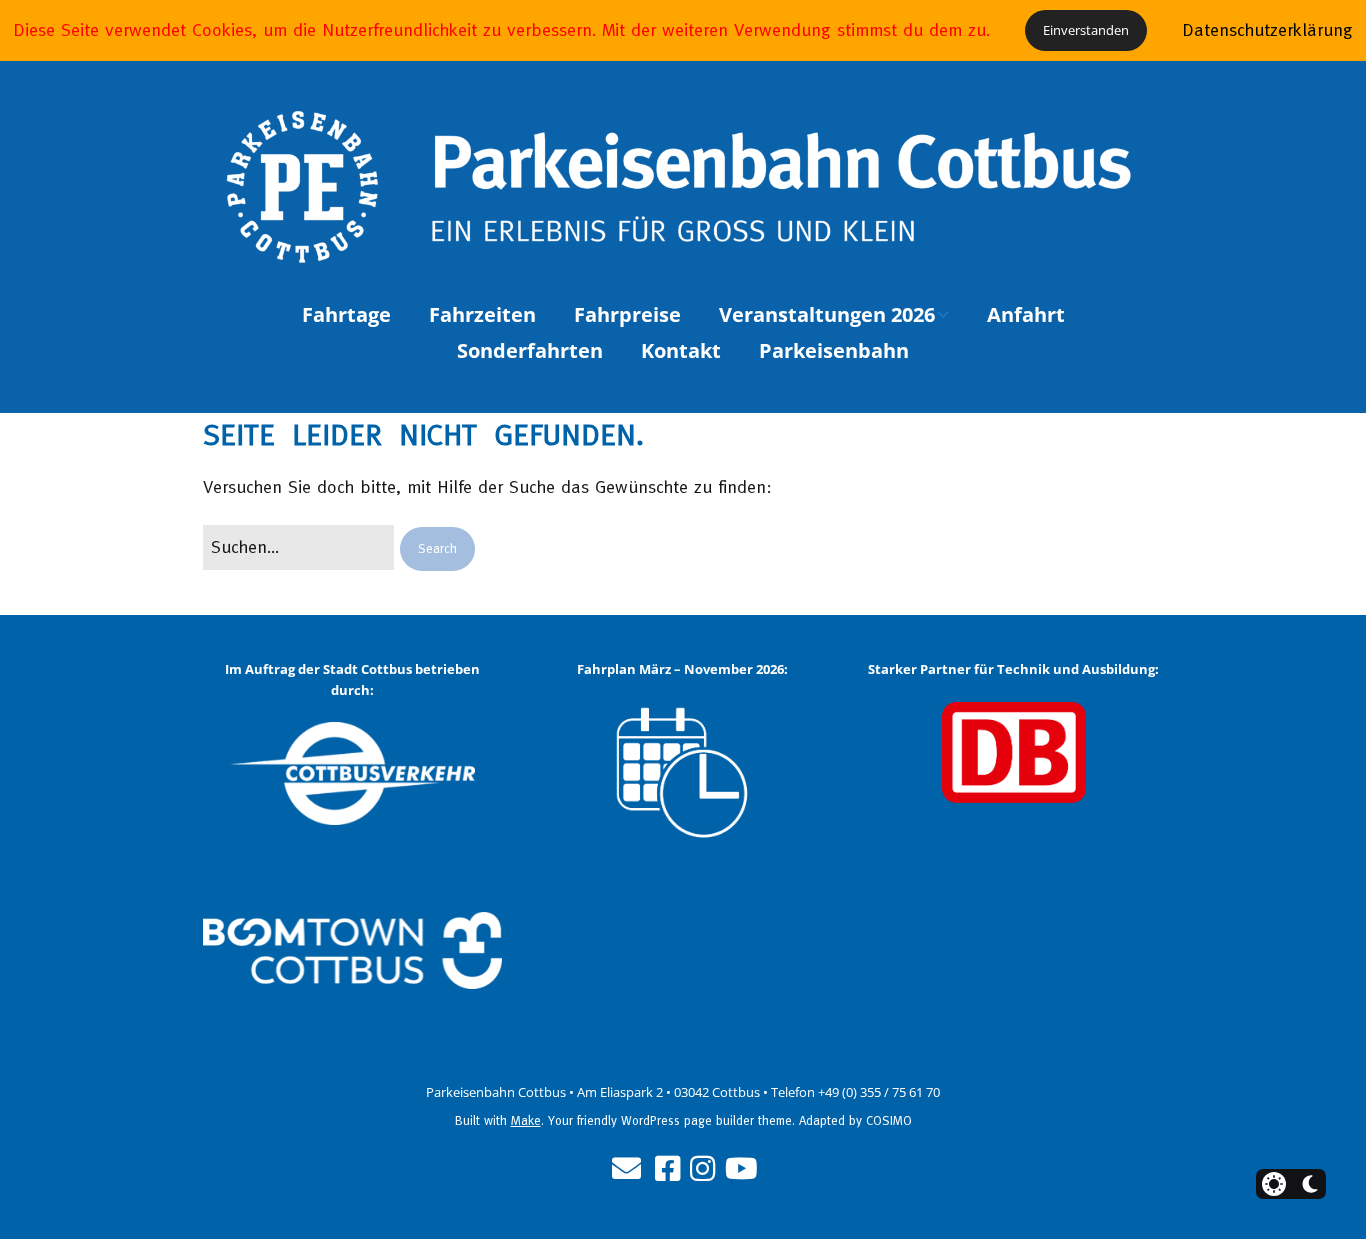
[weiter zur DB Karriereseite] (1013, 752)
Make (526, 1120)
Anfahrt (1026, 314)
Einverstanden (1086, 30)
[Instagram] (702, 1169)
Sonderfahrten (530, 350)
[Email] (626, 1169)
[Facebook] (667, 1169)
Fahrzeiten (482, 314)
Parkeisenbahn (834, 350)
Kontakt (681, 350)
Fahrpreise (627, 314)
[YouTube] (741, 1169)
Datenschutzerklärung (1267, 29)
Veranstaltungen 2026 (827, 314)
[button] (437, 548)
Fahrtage (346, 314)
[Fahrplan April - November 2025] (683, 774)
